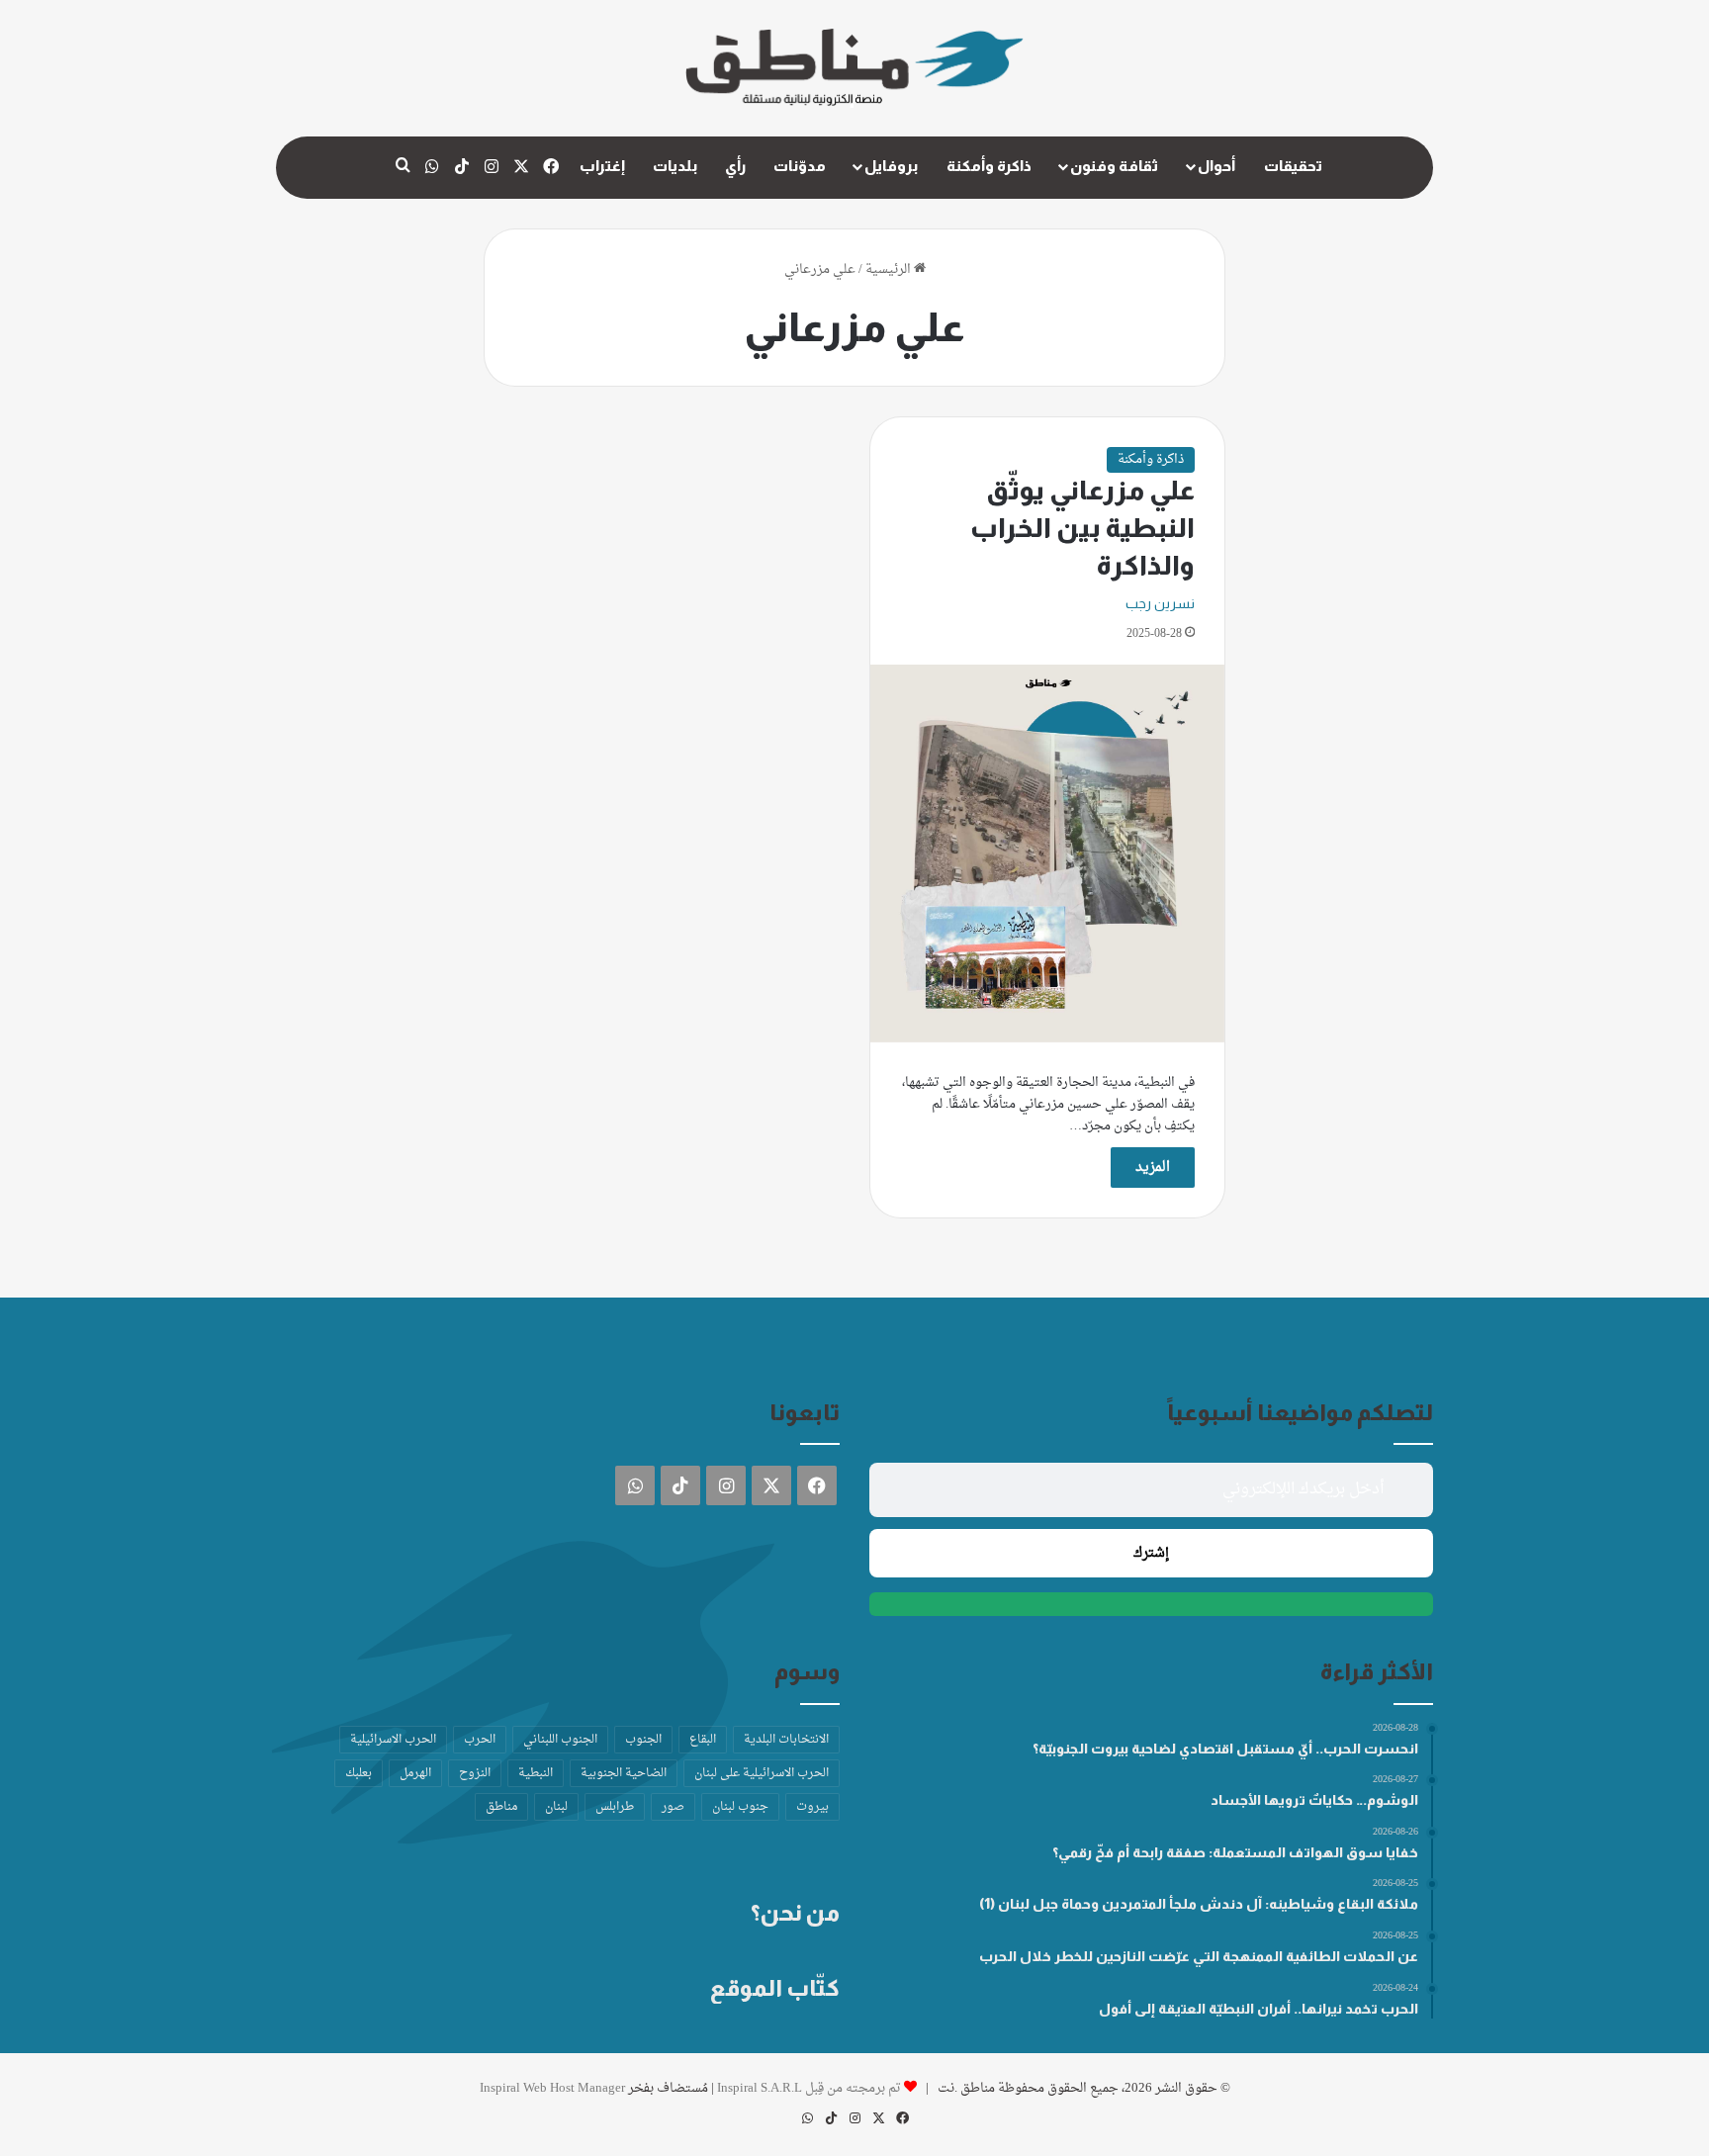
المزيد (1153, 1168)
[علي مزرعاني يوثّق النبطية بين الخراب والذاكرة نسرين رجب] (1047, 853)
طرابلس (615, 1807)
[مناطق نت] (854, 68)
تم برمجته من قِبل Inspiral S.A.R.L (809, 2088)
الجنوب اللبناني (560, 1740)
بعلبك (359, 1773)
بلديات (675, 166)
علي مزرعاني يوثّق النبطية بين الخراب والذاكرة (1082, 528)
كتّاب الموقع (775, 1988)
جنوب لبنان (740, 1807)
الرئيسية (890, 269)
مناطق (501, 1807)
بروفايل (891, 166)
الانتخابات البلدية (786, 1740)
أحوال (1216, 166)
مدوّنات (800, 166)
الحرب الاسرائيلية (393, 1740)
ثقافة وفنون (1114, 166)
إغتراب (602, 166)
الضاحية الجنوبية (624, 1773)
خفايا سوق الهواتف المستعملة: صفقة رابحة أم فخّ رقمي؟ (1235, 1852)
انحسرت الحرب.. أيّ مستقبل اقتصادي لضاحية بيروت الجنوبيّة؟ (1225, 1749)
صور (673, 1807)
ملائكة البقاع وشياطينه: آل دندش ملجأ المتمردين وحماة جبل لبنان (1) (1199, 1904)
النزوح (475, 1773)
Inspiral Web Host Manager (552, 2088)
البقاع (703, 1740)
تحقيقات (1293, 166)
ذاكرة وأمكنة (989, 166)
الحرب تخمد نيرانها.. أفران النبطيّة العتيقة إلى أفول (1259, 2009)
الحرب (480, 1740)
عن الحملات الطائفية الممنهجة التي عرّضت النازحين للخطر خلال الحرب (1199, 1956)
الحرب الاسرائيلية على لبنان (762, 1773)
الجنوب (643, 1740)
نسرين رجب (1160, 603)
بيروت (812, 1807)
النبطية (536, 1773)
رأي (735, 166)
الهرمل (415, 1773)
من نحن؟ (795, 1913)
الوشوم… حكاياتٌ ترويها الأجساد (1314, 1800)
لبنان (556, 1807)
